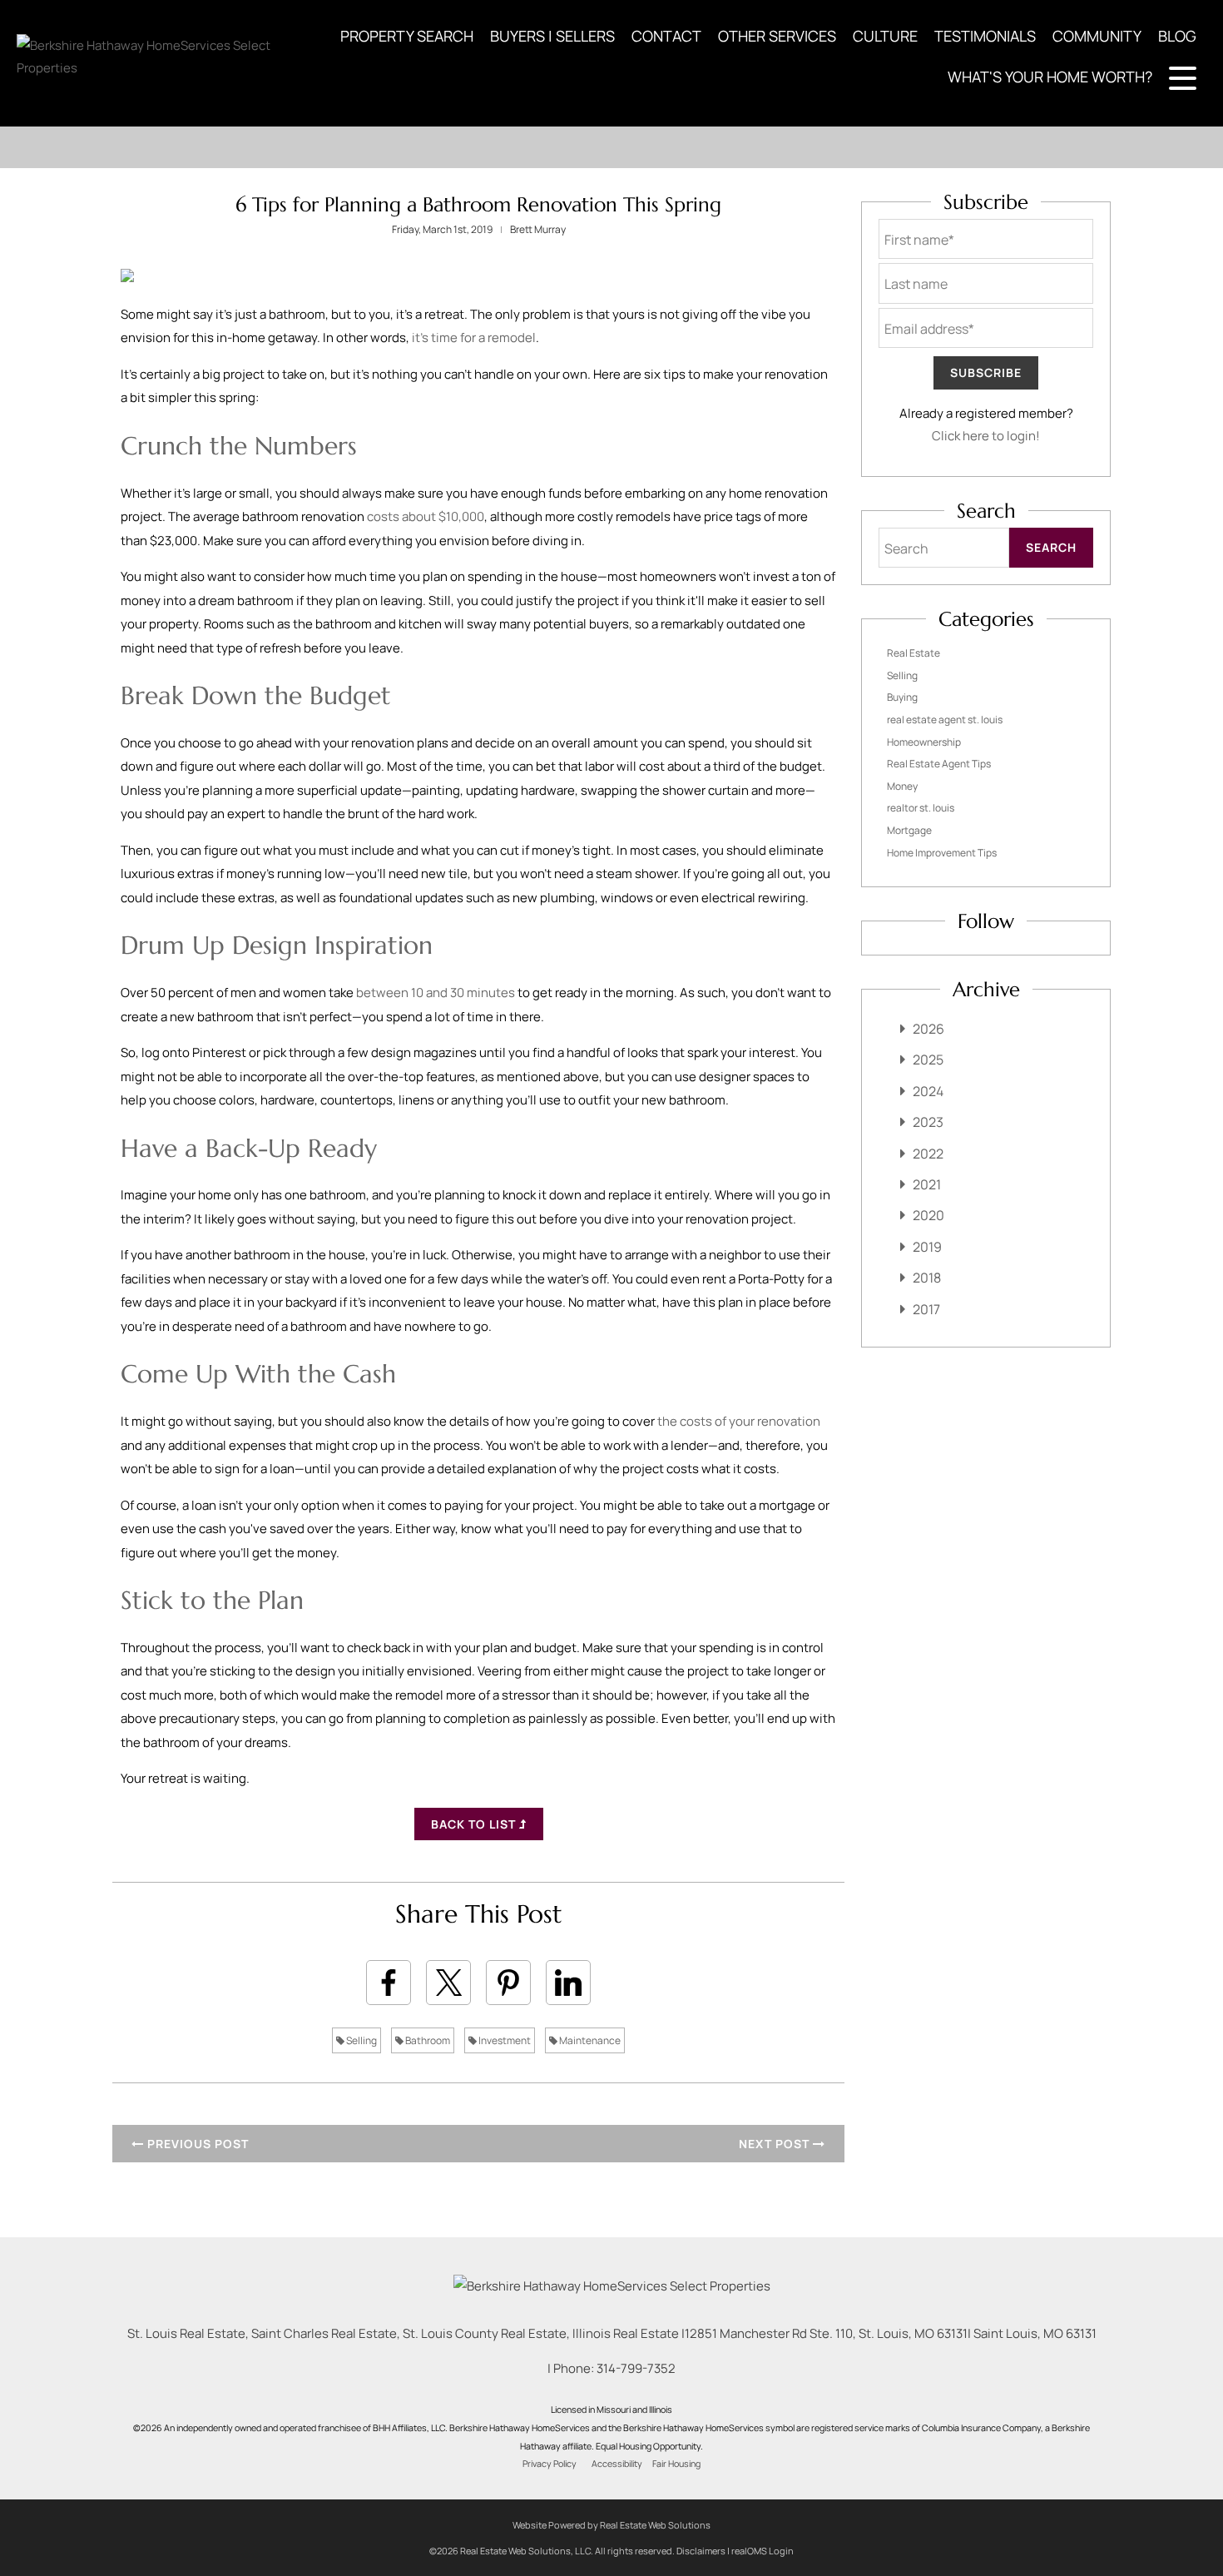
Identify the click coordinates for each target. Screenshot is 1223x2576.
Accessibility (617, 2464)
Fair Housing (676, 2464)
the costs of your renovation (739, 1421)
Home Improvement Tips (942, 853)
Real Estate (914, 653)
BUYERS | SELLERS (552, 36)
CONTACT (666, 36)
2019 (927, 1247)
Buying (902, 697)
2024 (928, 1091)
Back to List (475, 1824)
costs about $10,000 (426, 516)
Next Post (776, 2144)
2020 (928, 1215)
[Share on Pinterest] (508, 1983)
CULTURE (885, 36)
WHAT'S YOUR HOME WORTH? (1050, 77)
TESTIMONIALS (985, 36)
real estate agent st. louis (945, 720)
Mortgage (909, 830)
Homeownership (924, 742)
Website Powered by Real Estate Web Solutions (611, 2525)
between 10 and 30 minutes (436, 993)
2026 (928, 1029)
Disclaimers (701, 2551)
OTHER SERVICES (777, 36)
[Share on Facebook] (389, 1983)
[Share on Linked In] (568, 1983)
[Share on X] (448, 1983)
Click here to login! (986, 436)
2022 (928, 1154)
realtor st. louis (921, 808)
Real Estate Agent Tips (939, 764)
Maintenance (589, 2040)
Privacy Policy (550, 2464)
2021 (927, 1184)
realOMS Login (763, 2551)
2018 (927, 1278)
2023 (928, 1122)
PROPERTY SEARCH (407, 36)
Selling (361, 2040)
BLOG (1177, 36)
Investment (504, 2040)
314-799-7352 (636, 2368)
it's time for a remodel (474, 338)
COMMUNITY (1097, 36)
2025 (928, 1060)
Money (902, 786)
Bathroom (427, 2040)
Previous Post (196, 2144)
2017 (926, 1309)
